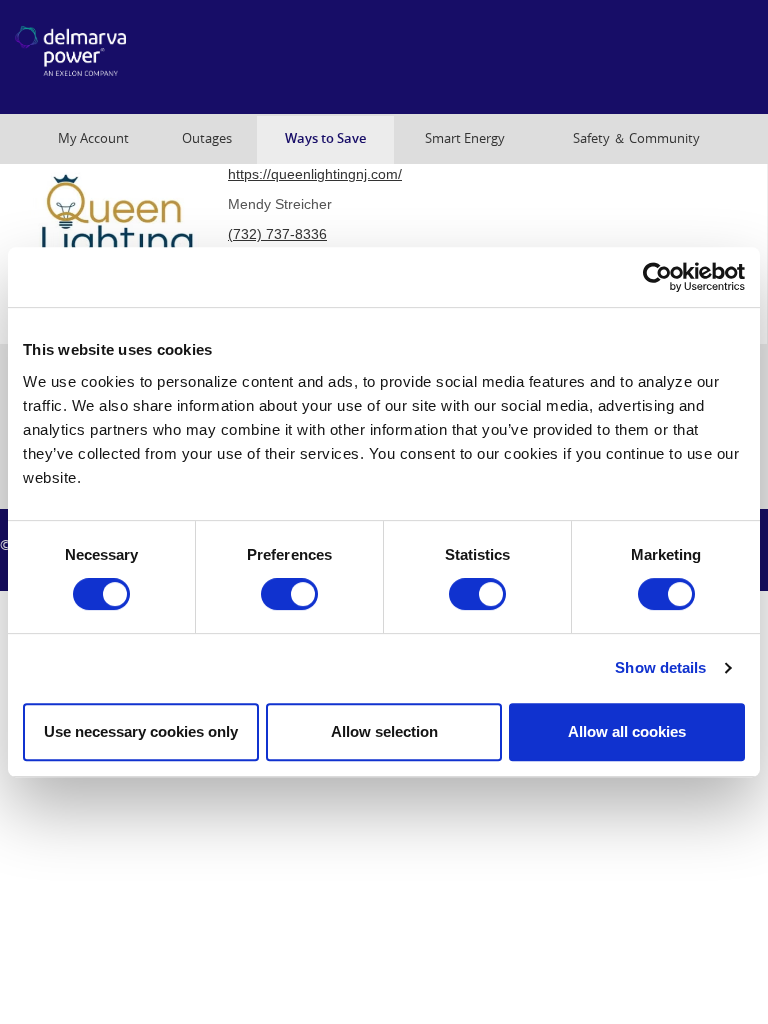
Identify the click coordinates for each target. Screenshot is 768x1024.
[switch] (289, 594)
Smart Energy (465, 138)
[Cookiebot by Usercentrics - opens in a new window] (657, 277)
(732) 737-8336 (277, 234)
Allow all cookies (627, 731)
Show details (660, 667)
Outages (207, 138)
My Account (93, 138)
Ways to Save (325, 138)
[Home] (119, 57)
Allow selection (384, 731)
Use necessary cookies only (141, 731)
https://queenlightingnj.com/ (315, 174)
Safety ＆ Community (636, 138)
